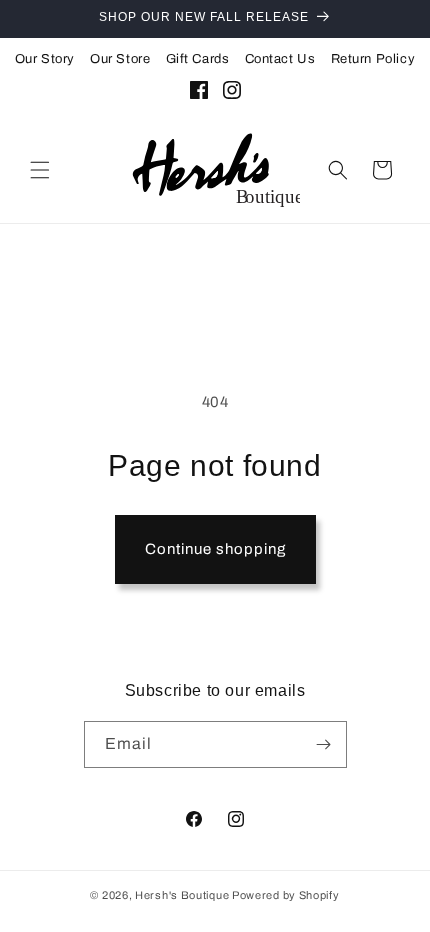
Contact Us (280, 59)
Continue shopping (215, 549)
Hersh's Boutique (182, 895)
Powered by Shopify (286, 895)
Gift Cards (198, 59)
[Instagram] (232, 94)
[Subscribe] (324, 744)
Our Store (120, 59)
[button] (40, 170)
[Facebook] (199, 94)
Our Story (45, 59)
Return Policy (373, 59)
